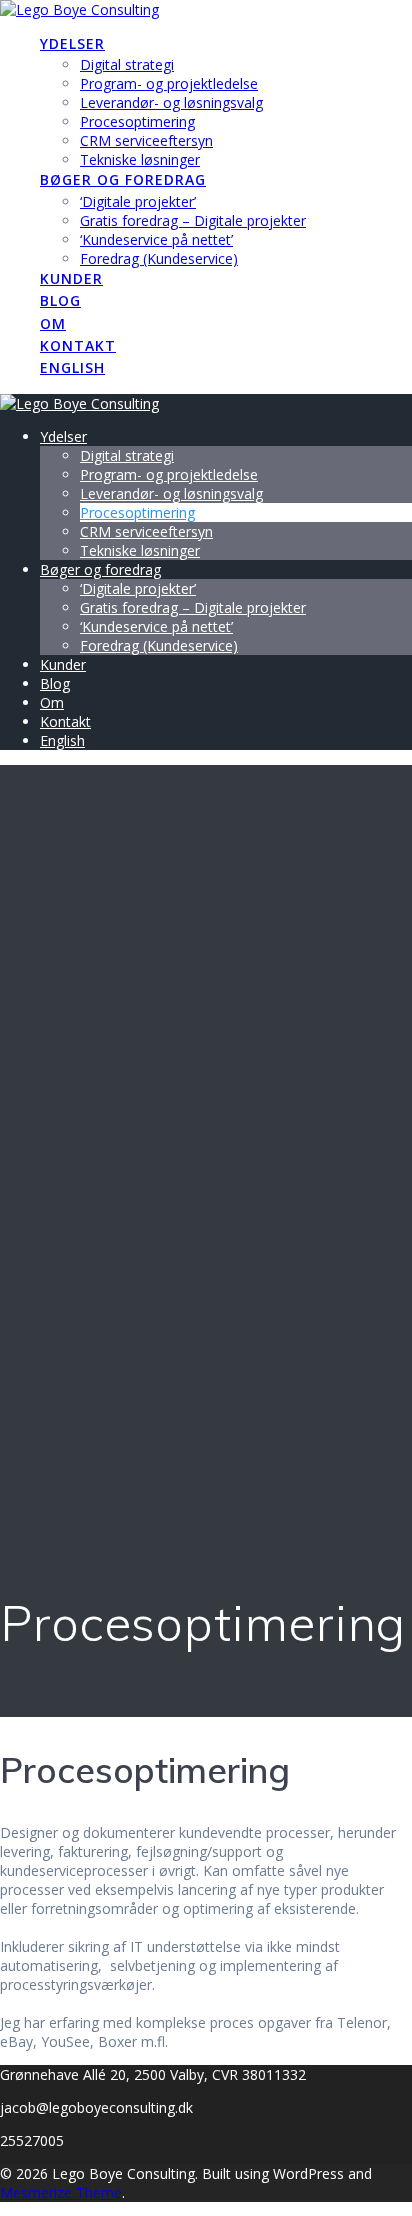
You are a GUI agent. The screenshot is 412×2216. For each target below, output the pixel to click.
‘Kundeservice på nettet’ (156, 239)
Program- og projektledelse (169, 83)
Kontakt (78, 345)
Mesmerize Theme (61, 2192)
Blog (60, 300)
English (72, 367)
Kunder (71, 278)
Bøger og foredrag (123, 179)
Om (53, 323)
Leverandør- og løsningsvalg (171, 102)
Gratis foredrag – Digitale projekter (193, 220)
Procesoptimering (137, 121)
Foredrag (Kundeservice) (159, 258)
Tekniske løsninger (140, 159)
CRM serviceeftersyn (146, 140)
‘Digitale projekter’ (138, 201)
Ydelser (72, 43)
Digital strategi (127, 64)
